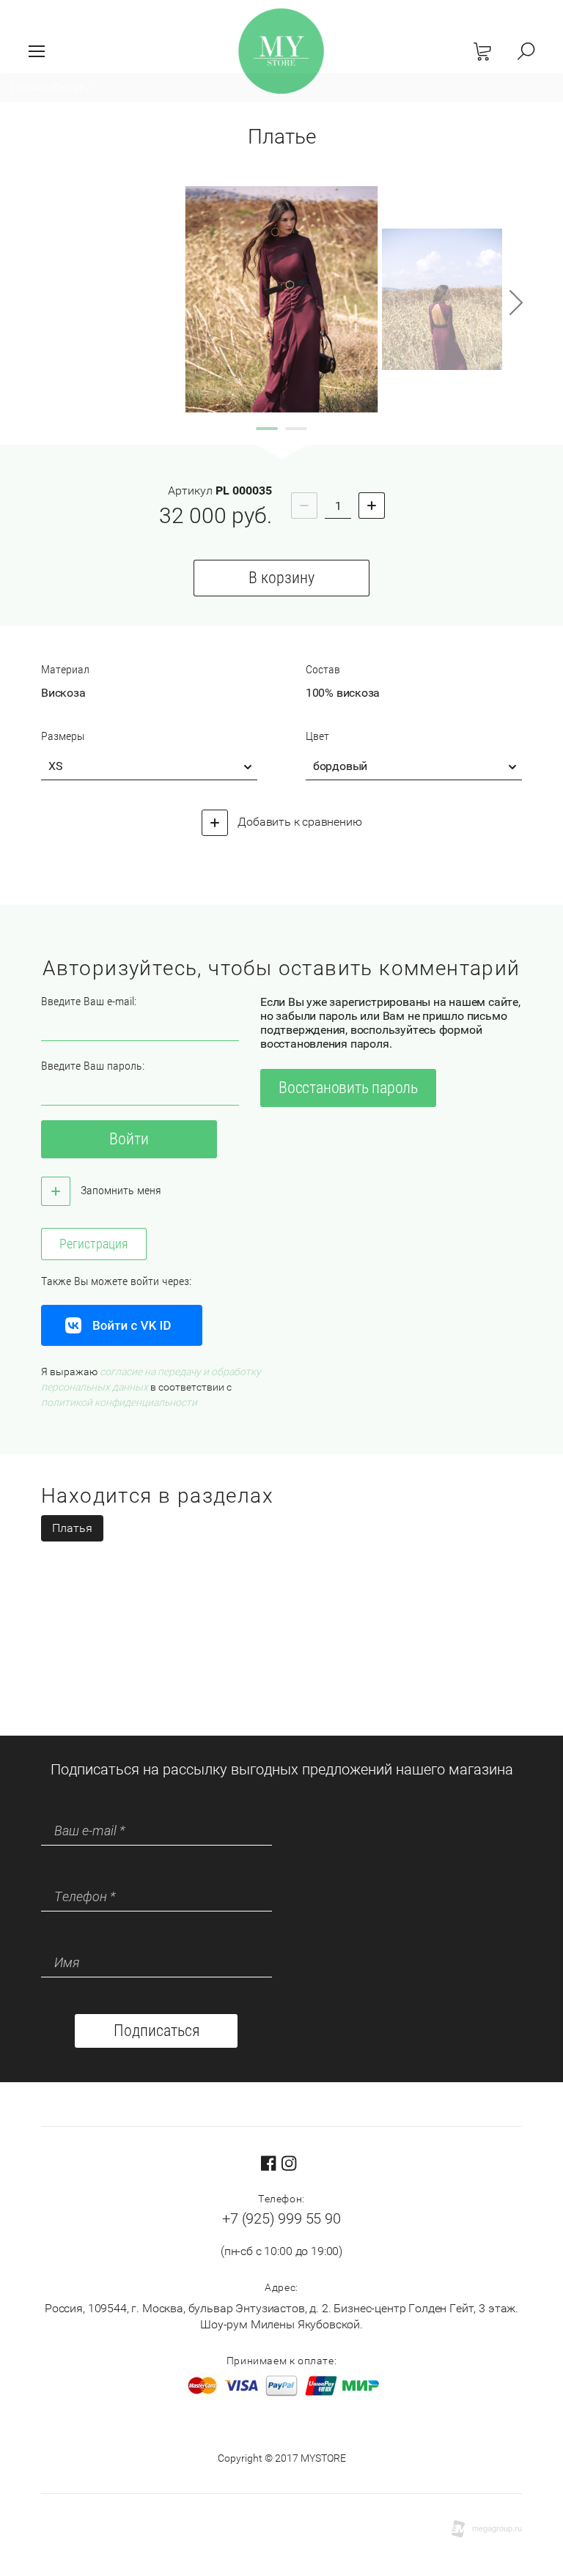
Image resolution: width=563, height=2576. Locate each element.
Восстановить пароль (348, 1088)
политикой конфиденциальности (119, 1402)
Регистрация (94, 1244)
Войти (129, 1139)
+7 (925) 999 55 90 (281, 2218)
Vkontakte (122, 1325)
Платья (72, 1528)
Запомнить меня (119, 1190)
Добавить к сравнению (299, 822)
